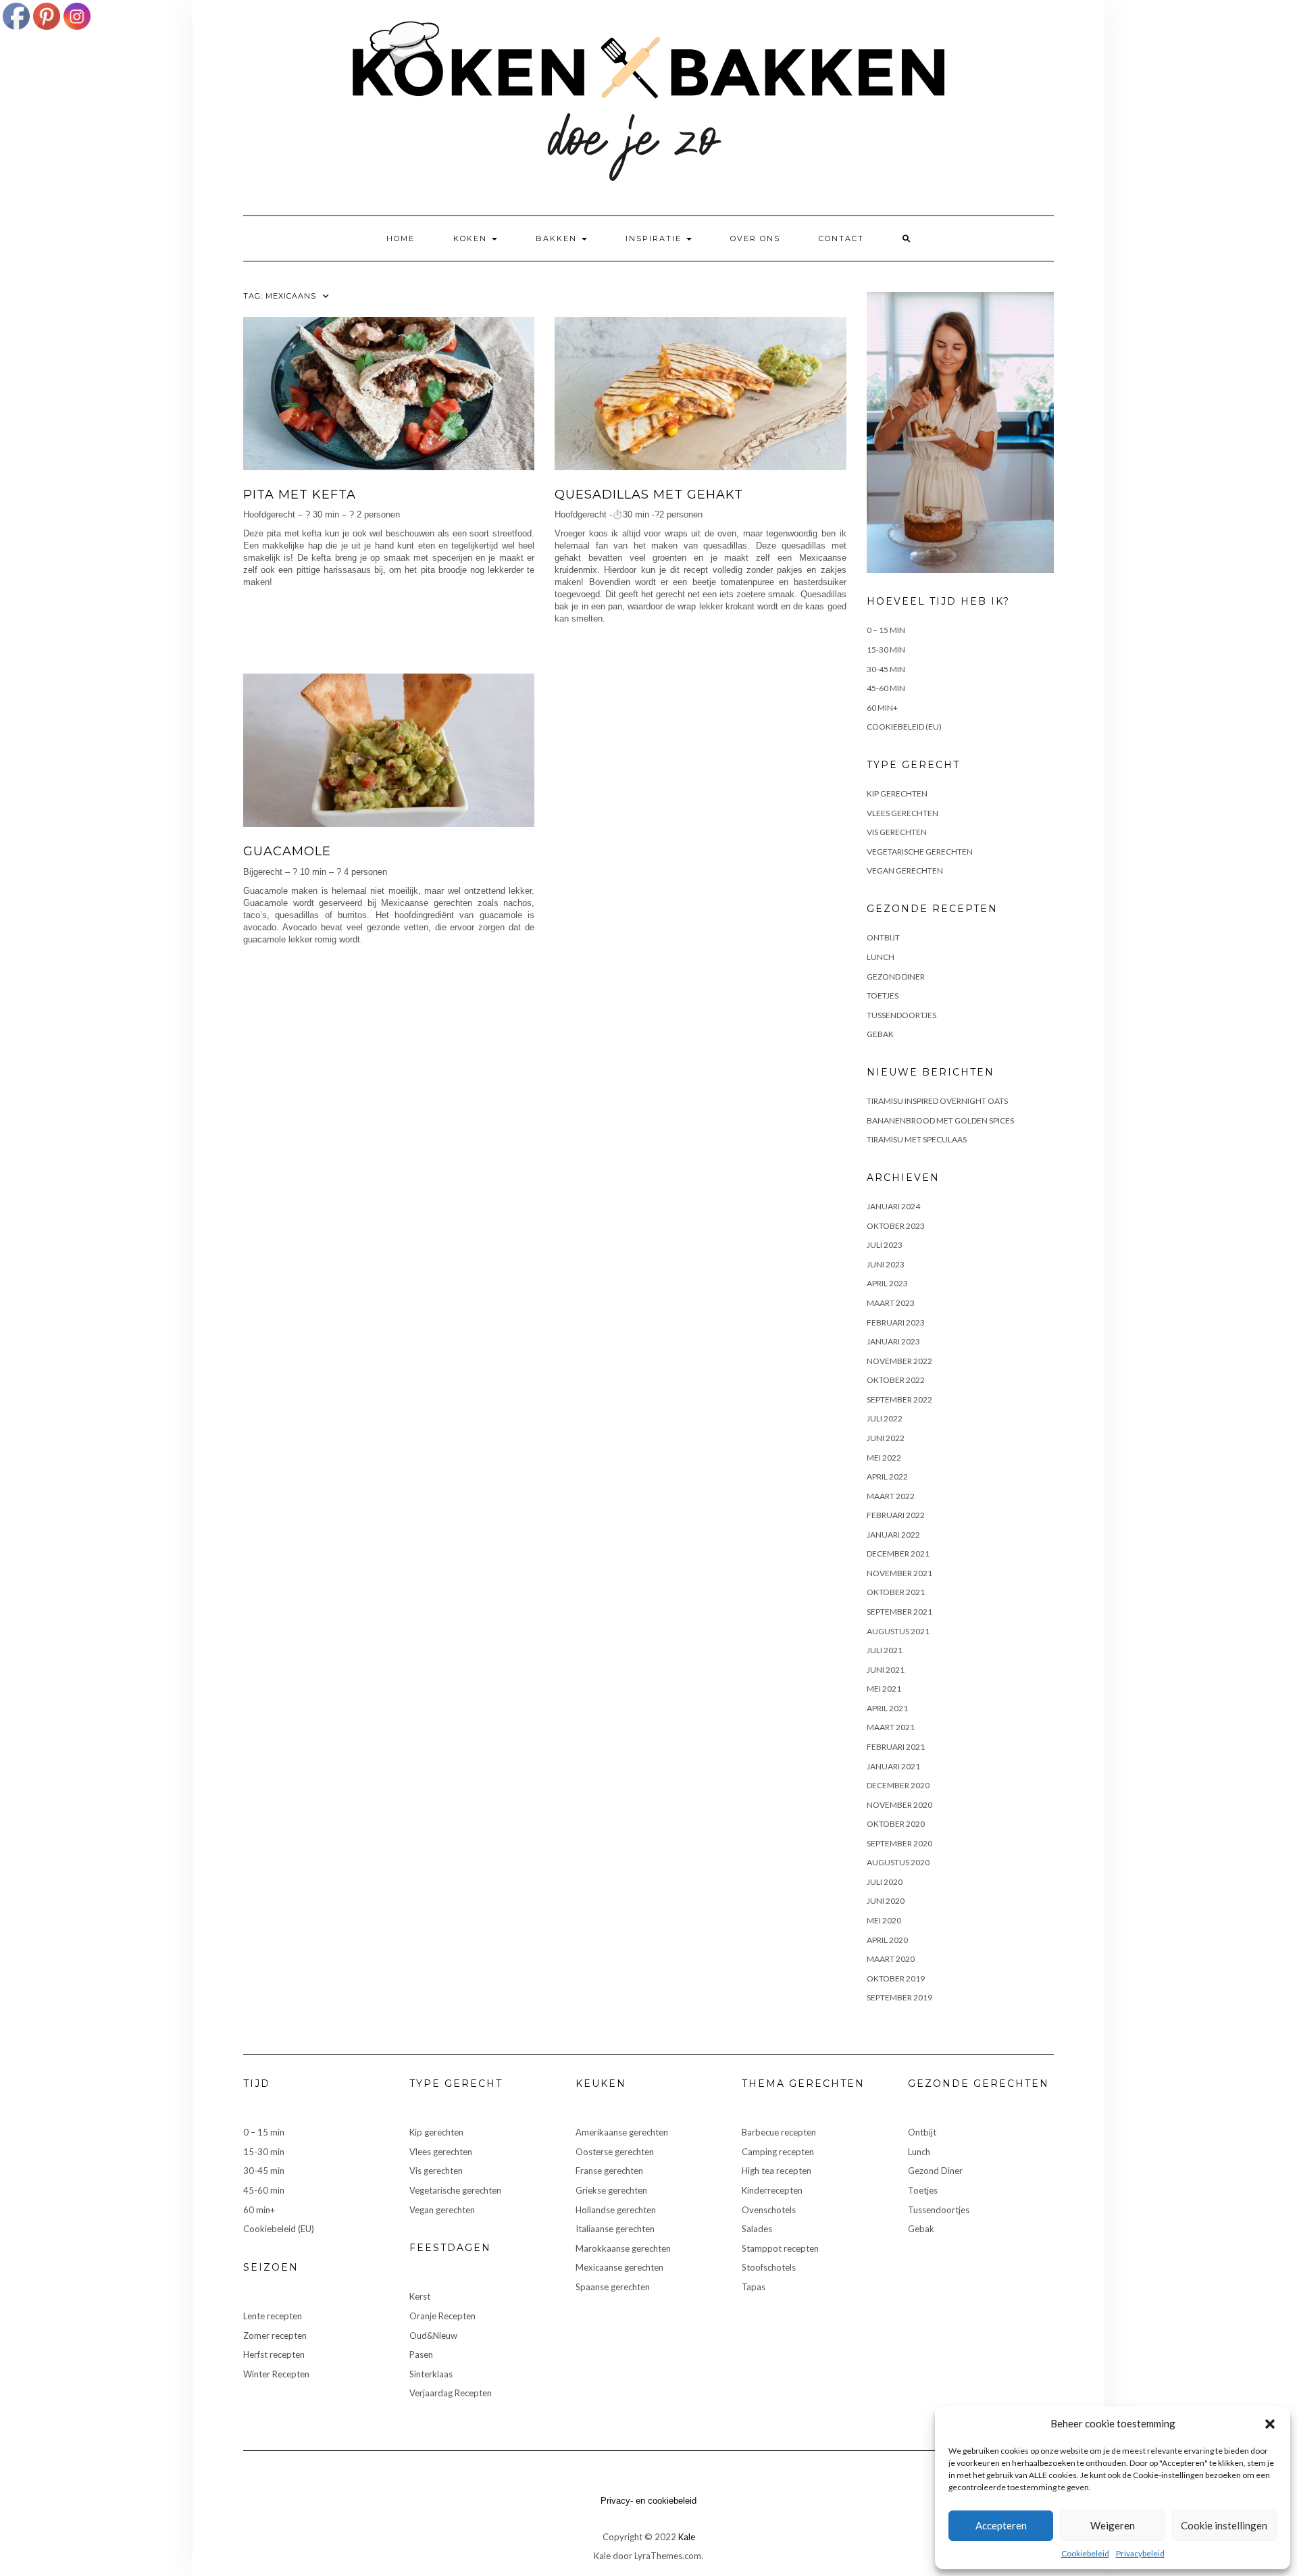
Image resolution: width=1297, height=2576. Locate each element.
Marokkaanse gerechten (623, 2248)
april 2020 (887, 1940)
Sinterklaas (431, 2374)
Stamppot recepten (780, 2248)
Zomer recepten (275, 2335)
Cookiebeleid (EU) (904, 727)
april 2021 (887, 1708)
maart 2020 (891, 1959)
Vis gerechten (897, 832)
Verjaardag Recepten (451, 2393)
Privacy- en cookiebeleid (648, 2501)
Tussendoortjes (901, 1015)
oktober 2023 (896, 1226)
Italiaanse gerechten (615, 2229)
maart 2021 (891, 1727)
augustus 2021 (898, 1631)
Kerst (420, 2296)
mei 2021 (884, 1689)
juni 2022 (886, 1438)
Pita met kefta (300, 495)
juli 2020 (885, 1882)
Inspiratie (655, 238)
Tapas (754, 2287)
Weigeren (1113, 2525)
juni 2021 (886, 1670)
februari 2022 (896, 1515)
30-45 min (886, 669)
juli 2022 (885, 1418)
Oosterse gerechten (615, 2152)
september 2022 (899, 1399)
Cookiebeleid (1085, 2553)
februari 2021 (896, 1747)
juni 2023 (886, 1264)
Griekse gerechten (611, 2190)
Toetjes (883, 995)
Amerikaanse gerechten (622, 2132)
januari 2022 (893, 1535)
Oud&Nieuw (433, 2335)
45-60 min (886, 688)
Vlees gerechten (902, 813)
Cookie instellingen (1224, 2525)
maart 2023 (891, 1303)
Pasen (421, 2354)
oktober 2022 (896, 1380)
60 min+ (882, 708)
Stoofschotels (769, 2267)
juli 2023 (885, 1245)
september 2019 (899, 1997)
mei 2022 (884, 1458)
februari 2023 (896, 1322)
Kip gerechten (897, 793)
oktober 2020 (896, 1824)
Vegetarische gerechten (920, 852)
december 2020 (898, 1785)
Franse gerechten (609, 2171)
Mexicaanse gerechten (619, 2267)
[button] (1270, 2424)
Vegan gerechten (905, 870)
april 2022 (887, 1476)
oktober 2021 (896, 1592)
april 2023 (887, 1283)
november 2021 (899, 1573)
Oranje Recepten (442, 2316)
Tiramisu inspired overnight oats (937, 1101)
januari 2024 (893, 1206)
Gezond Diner (896, 977)
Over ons (755, 238)
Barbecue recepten (779, 2132)
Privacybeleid (1140, 2553)
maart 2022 (891, 1496)
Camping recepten (778, 2152)
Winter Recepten (276, 2374)
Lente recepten (273, 2316)
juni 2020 (886, 1901)
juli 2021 (885, 1650)
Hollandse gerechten (616, 2210)
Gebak (880, 1034)
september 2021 (899, 1612)
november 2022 (899, 1361)
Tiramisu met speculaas (917, 1139)
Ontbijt (883, 937)
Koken (472, 238)
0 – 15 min (886, 630)
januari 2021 (893, 1766)
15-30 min (886, 650)
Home (401, 238)
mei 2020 (884, 1920)
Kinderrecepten (772, 2190)
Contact (841, 238)
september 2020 (899, 1843)
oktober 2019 (896, 1978)
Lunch (881, 957)
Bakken (558, 238)
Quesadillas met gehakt (649, 495)
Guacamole (287, 851)
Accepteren (1001, 2525)
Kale (687, 2537)
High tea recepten (777, 2171)
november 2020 (899, 1805)
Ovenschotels (769, 2210)
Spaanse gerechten (613, 2287)
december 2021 (898, 1554)
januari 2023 (893, 1341)
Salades (757, 2229)
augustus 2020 (898, 1862)
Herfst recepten (274, 2354)
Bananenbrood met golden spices (940, 1120)
